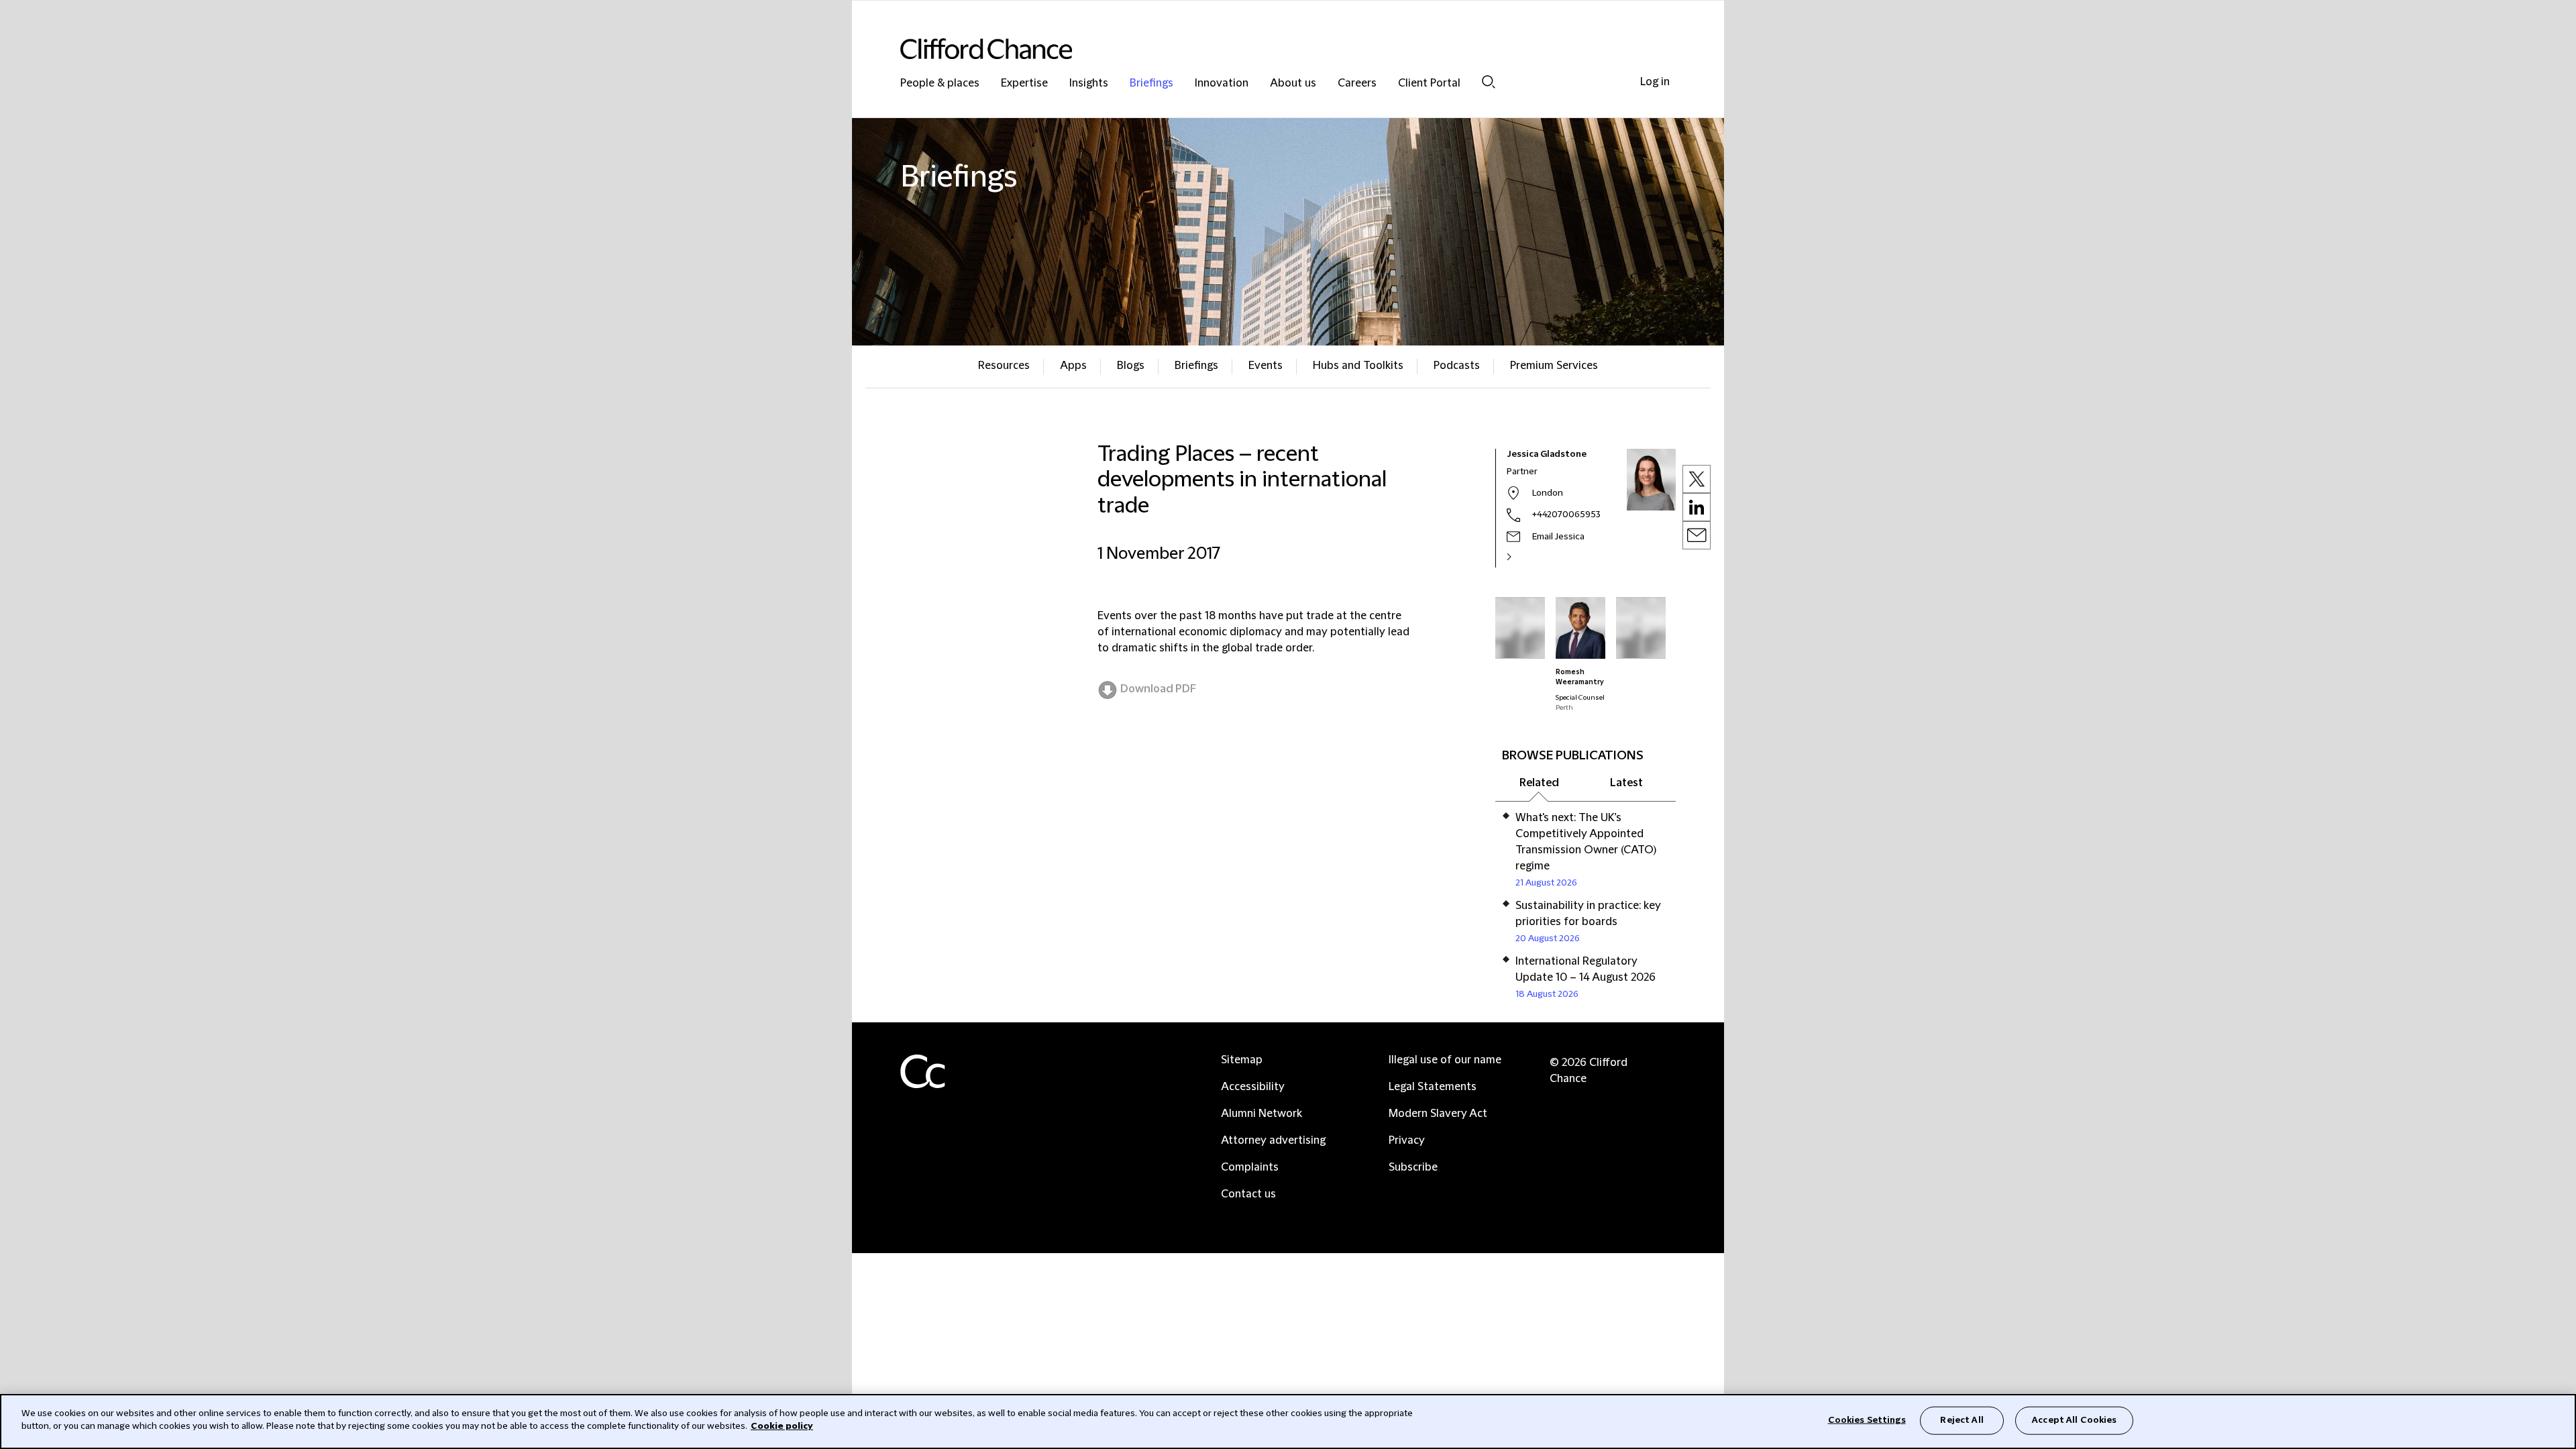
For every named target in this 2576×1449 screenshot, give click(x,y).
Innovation (1222, 84)
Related (1539, 783)
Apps (1073, 366)
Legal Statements (1433, 1087)
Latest (1626, 783)
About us (1293, 84)
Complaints (1250, 1167)
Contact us (1248, 1194)
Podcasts (1457, 366)
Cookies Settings (1867, 1420)
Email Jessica (1558, 537)
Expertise (1024, 84)
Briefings (1151, 84)
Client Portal (1429, 84)
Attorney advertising (1273, 1140)
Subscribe (1413, 1167)
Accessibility (1253, 1087)
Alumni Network (1262, 1114)
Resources (1004, 366)
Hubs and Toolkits (1358, 366)
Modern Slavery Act (1438, 1114)
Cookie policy (782, 1426)
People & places (940, 84)
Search (1489, 82)
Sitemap (1242, 1060)
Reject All (1962, 1420)
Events (1266, 366)
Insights (1089, 84)
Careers (1357, 84)
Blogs (1131, 366)
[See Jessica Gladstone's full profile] (1523, 557)
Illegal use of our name (1445, 1060)
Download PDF (1158, 689)
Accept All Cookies (2074, 1420)
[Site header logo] (1261, 49)
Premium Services (1554, 366)
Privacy (1407, 1140)
